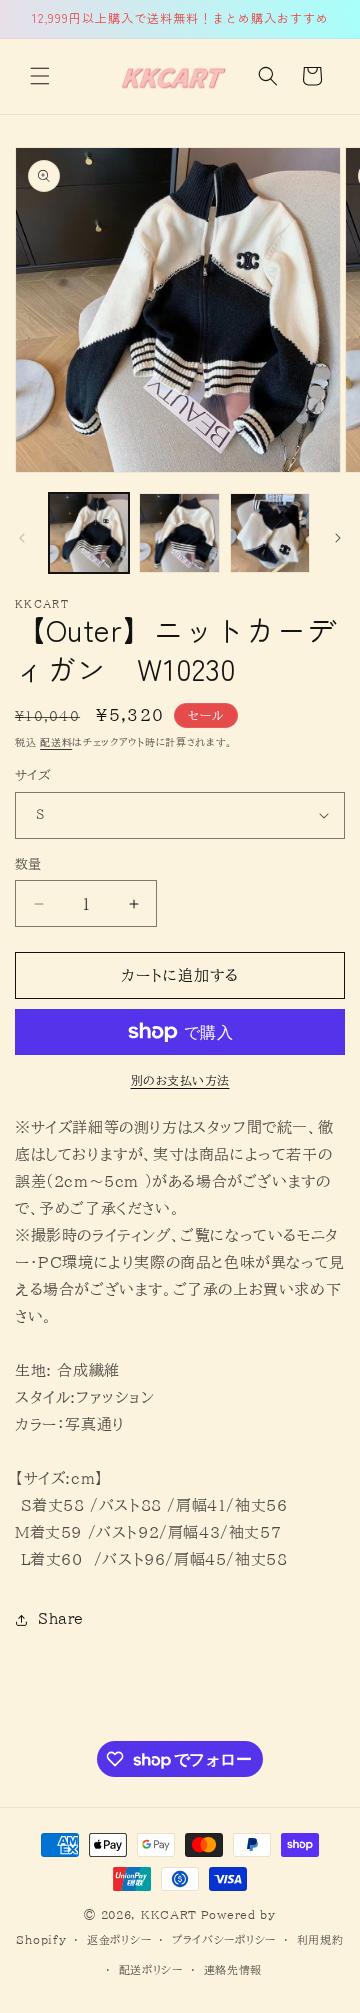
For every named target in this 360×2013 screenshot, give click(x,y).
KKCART (169, 1914)
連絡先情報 (233, 1969)
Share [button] (61, 1619)
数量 (28, 864)
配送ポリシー (151, 1969)
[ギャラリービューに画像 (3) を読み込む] (270, 533)
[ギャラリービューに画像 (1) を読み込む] (89, 533)
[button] (40, 76)
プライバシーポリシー (224, 1939)
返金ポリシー (119, 1939)
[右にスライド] (338, 538)
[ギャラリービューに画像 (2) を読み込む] (179, 533)
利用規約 (320, 1939)
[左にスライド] (22, 538)
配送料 (56, 742)
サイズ (32, 775)
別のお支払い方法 (180, 1080)
